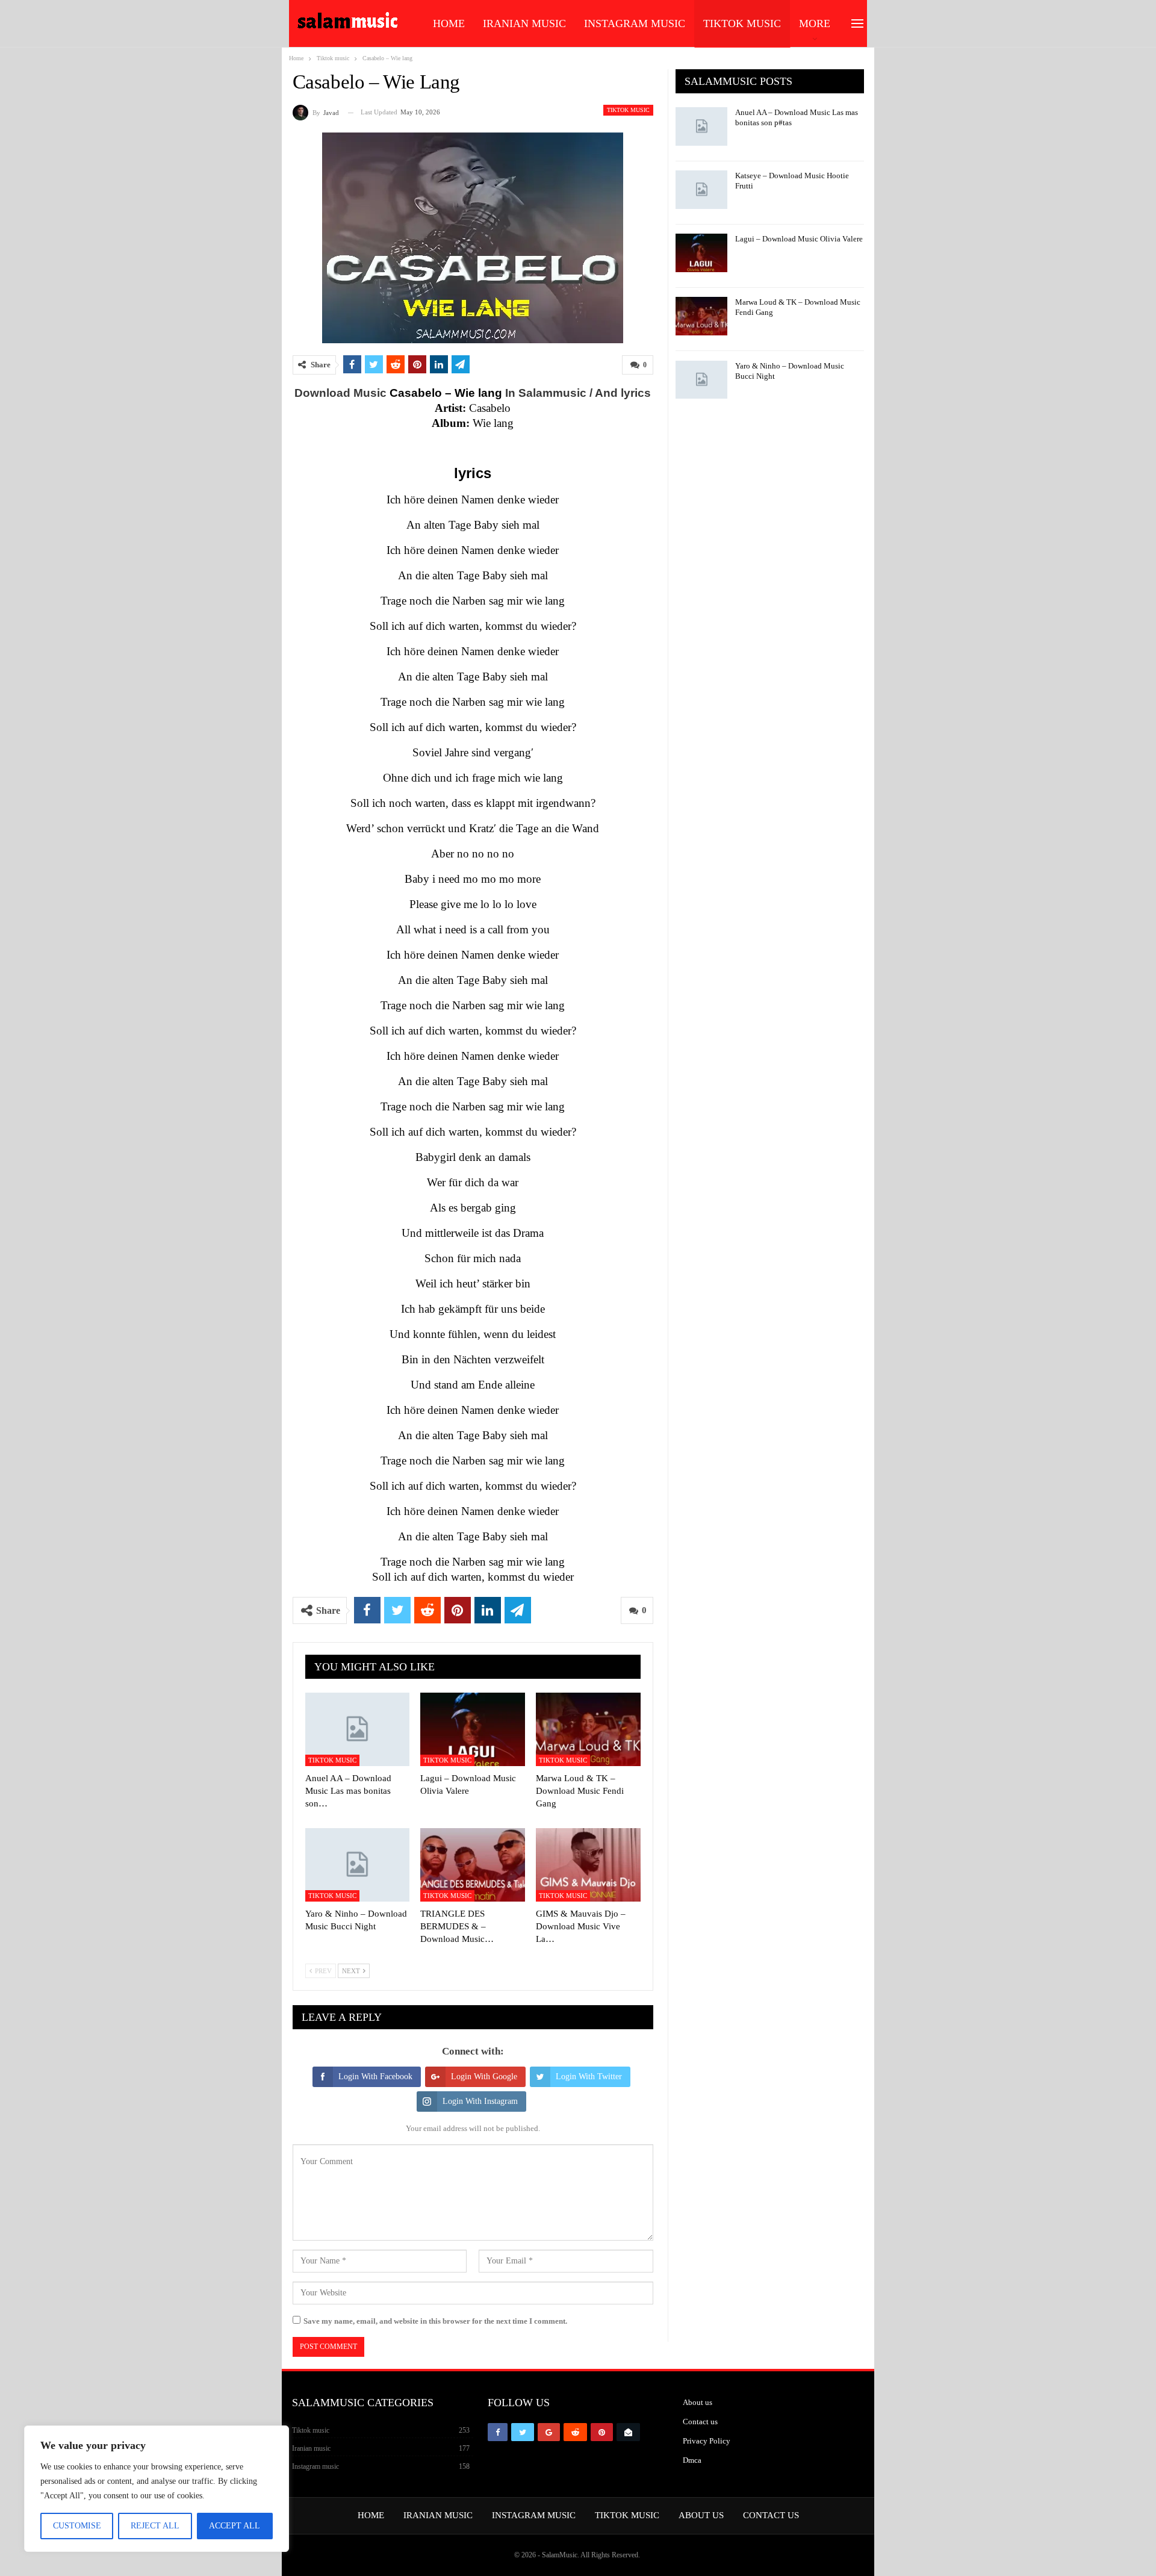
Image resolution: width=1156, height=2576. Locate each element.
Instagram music (635, 23)
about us (701, 2515)
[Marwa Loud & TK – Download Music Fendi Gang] (588, 1729)
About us (698, 2402)
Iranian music (524, 23)
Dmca (692, 2460)
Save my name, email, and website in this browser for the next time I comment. (435, 2321)
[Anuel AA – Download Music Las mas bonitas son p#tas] (358, 1729)
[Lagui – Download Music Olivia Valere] (473, 1729)
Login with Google (484, 2077)
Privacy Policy (707, 2441)
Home (449, 23)
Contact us (700, 2422)
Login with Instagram (480, 2101)
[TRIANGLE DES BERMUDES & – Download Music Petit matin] (473, 1865)
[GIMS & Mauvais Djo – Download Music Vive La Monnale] (588, 1865)
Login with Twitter (589, 2077)
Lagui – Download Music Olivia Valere (799, 239)
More (815, 23)
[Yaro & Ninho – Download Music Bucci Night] (358, 1865)
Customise (77, 2526)
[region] (157, 2489)
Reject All (155, 2526)
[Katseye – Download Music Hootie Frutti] (701, 190)
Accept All (235, 2526)
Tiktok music (742, 23)
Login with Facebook (375, 2077)
